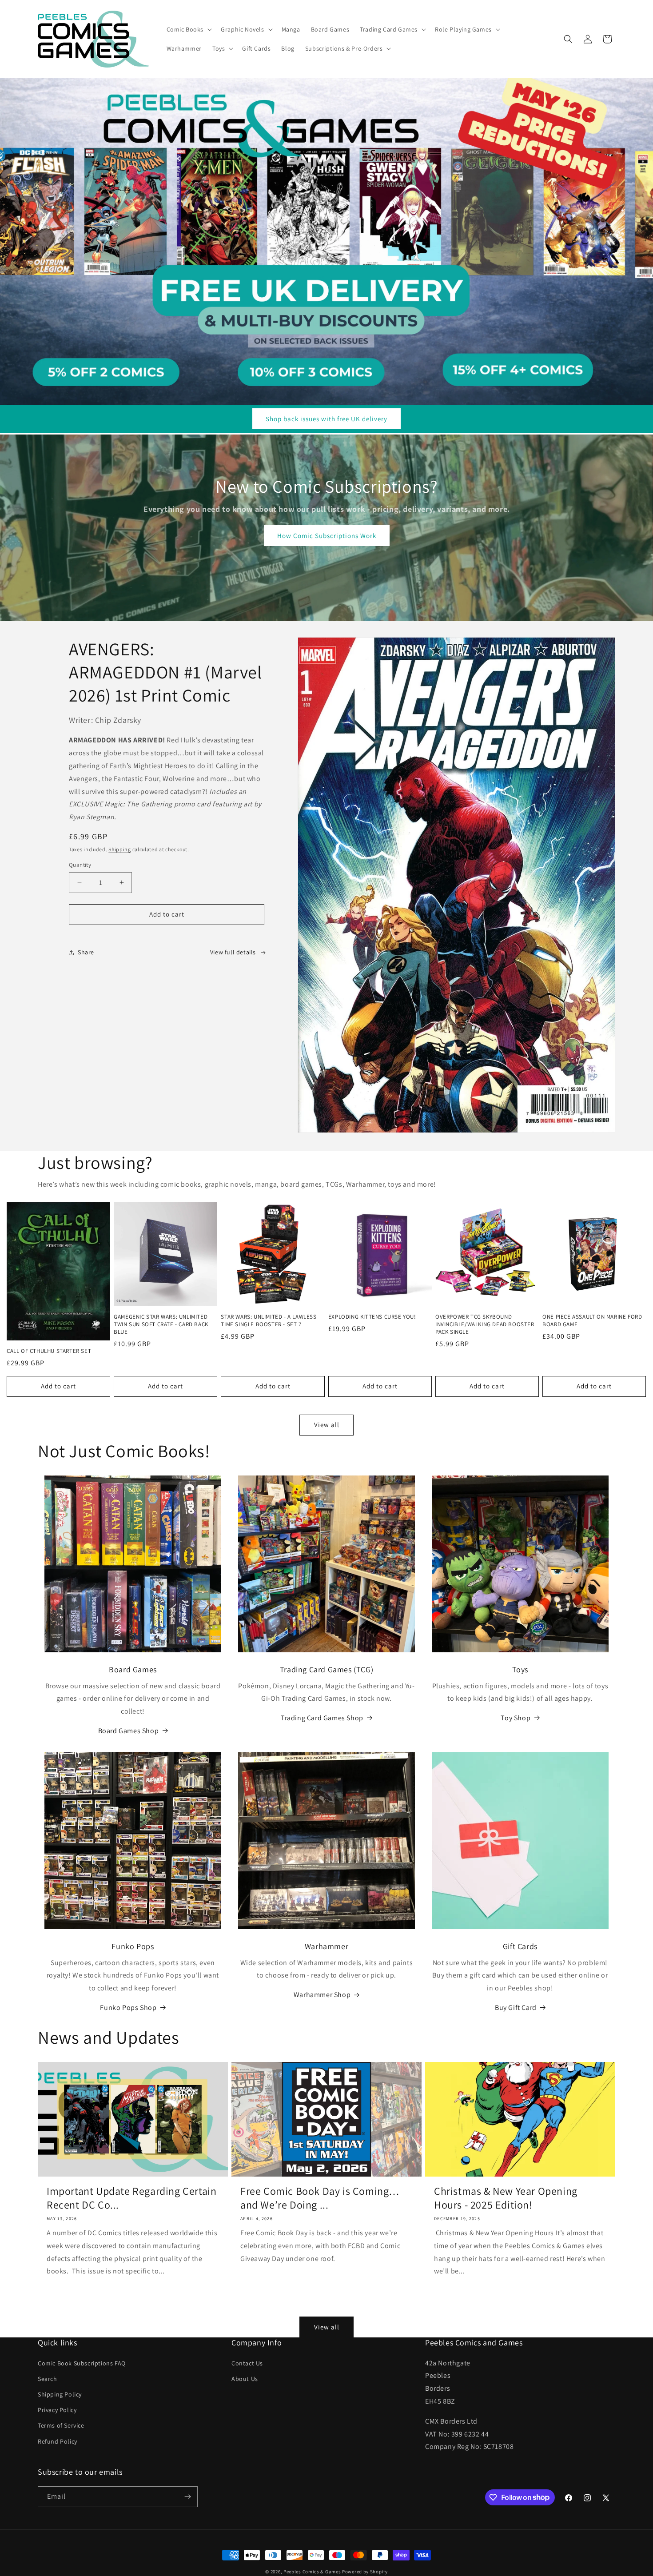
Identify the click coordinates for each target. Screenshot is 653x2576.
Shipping (120, 849)
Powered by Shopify (365, 2572)
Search (48, 2379)
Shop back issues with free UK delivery (326, 419)
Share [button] (86, 952)
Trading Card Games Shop (322, 1718)
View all (327, 1425)
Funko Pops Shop (128, 2008)
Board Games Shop (129, 1731)
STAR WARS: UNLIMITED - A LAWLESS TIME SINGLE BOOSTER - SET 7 (269, 1321)
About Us (245, 2379)
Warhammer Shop (322, 1995)
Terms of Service (61, 2425)
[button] (189, 29)
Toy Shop (516, 1718)
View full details (233, 952)
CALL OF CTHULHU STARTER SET (49, 1351)
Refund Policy (58, 2441)
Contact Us (247, 2363)
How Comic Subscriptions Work (327, 536)
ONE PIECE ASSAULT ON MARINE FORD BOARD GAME (592, 1321)
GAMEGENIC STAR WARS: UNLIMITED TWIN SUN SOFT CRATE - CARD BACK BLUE (161, 1324)
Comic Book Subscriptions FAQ (82, 2363)
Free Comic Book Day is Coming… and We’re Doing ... (320, 2198)
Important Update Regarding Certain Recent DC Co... (131, 2198)
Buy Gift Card (516, 2008)
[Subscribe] (187, 2497)
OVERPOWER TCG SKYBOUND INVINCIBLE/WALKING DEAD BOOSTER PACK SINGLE (485, 1324)
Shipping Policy (60, 2394)
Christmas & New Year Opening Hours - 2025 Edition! (506, 2198)
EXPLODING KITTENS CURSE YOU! (372, 1317)
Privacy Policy (57, 2410)
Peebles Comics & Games (312, 2572)
